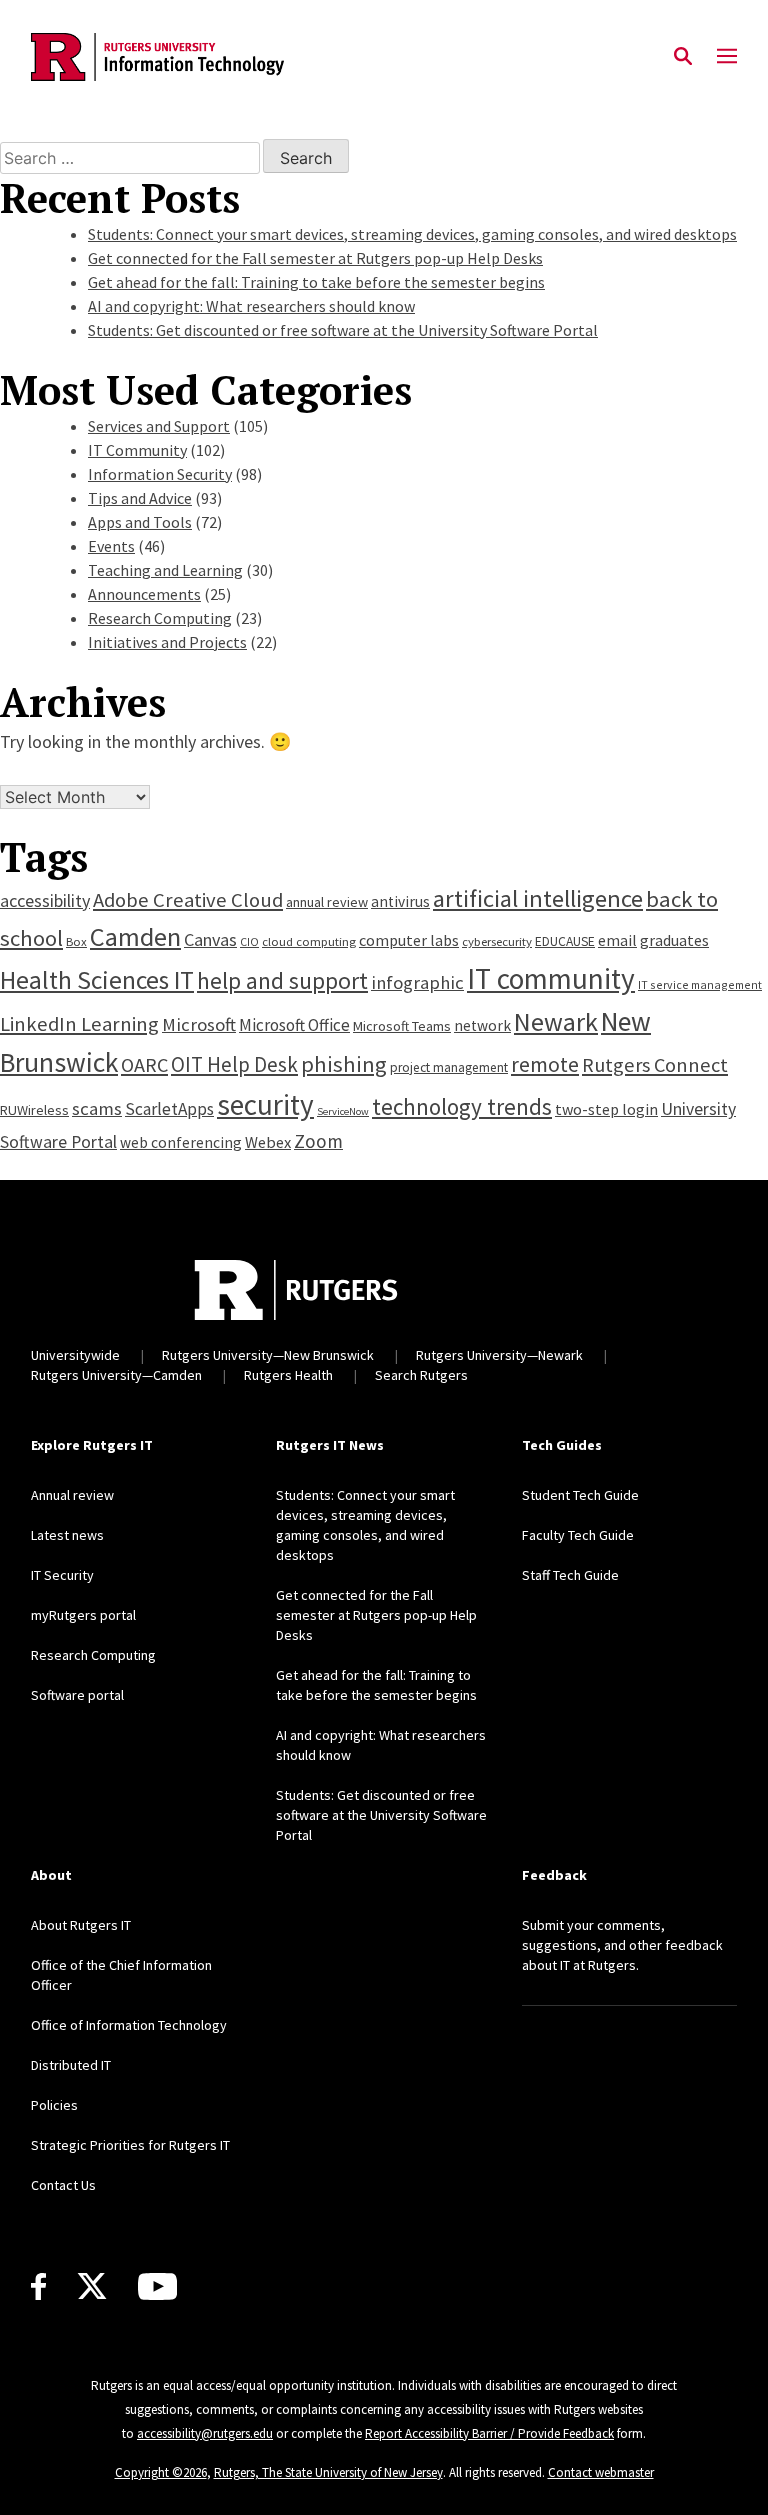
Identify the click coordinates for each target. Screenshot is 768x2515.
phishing (344, 1064)
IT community (551, 978)
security (265, 1104)
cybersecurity (497, 941)
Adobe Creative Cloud (188, 900)
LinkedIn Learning (79, 1024)
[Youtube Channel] (157, 2286)
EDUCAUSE (565, 941)
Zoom (318, 1141)
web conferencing (181, 1142)
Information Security (160, 474)
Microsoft (199, 1024)
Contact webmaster (601, 2472)
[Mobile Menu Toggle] (727, 57)
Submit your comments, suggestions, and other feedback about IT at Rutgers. (622, 1945)
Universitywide (75, 1355)
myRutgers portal (83, 1615)
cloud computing (309, 941)
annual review (327, 902)
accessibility (45, 900)
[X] (92, 2287)
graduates (674, 940)
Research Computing (160, 618)
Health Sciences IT (97, 980)
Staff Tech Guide (570, 1575)
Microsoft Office (294, 1025)
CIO (249, 941)
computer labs (409, 940)
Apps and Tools (140, 522)
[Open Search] (683, 57)
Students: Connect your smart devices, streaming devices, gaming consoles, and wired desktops (412, 234)
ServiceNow (343, 1111)
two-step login (606, 1109)
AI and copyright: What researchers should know (251, 306)
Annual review (72, 1495)
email (617, 940)
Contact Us (63, 2185)
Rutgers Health (288, 1375)
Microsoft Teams (402, 1026)
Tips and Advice (140, 498)
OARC (144, 1065)
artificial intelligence (538, 898)
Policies (54, 2105)
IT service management (700, 984)
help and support (282, 980)
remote (545, 1064)
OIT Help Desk (234, 1064)
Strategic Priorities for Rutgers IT (130, 2145)
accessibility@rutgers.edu (205, 2433)
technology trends (462, 1106)
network (482, 1025)
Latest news (67, 1535)
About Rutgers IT (81, 1925)
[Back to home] (296, 1290)
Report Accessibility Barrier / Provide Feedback (489, 2433)
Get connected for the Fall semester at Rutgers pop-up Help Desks (315, 258)
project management (449, 1067)
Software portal (77, 1695)
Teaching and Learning (165, 570)
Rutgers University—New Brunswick (268, 1355)
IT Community (137, 450)
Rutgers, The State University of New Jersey (328, 2472)
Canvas (210, 939)
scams (97, 1108)
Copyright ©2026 (161, 2472)
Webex (268, 1142)
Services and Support (159, 426)
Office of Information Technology (129, 2025)
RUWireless (34, 1110)
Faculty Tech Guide (578, 1535)
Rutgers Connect (655, 1065)
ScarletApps (169, 1109)
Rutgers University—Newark (499, 1355)
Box (76, 941)
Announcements (144, 594)
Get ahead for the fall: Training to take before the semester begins (316, 282)
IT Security (62, 1575)
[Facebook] (38, 2286)
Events (111, 546)
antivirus (400, 901)
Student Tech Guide (580, 1495)
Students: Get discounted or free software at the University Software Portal (343, 330)
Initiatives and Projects (167, 642)
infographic (417, 982)
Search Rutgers (421, 1375)
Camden (135, 936)
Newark (556, 1021)
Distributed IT (71, 2065)
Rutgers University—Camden (116, 1375)
